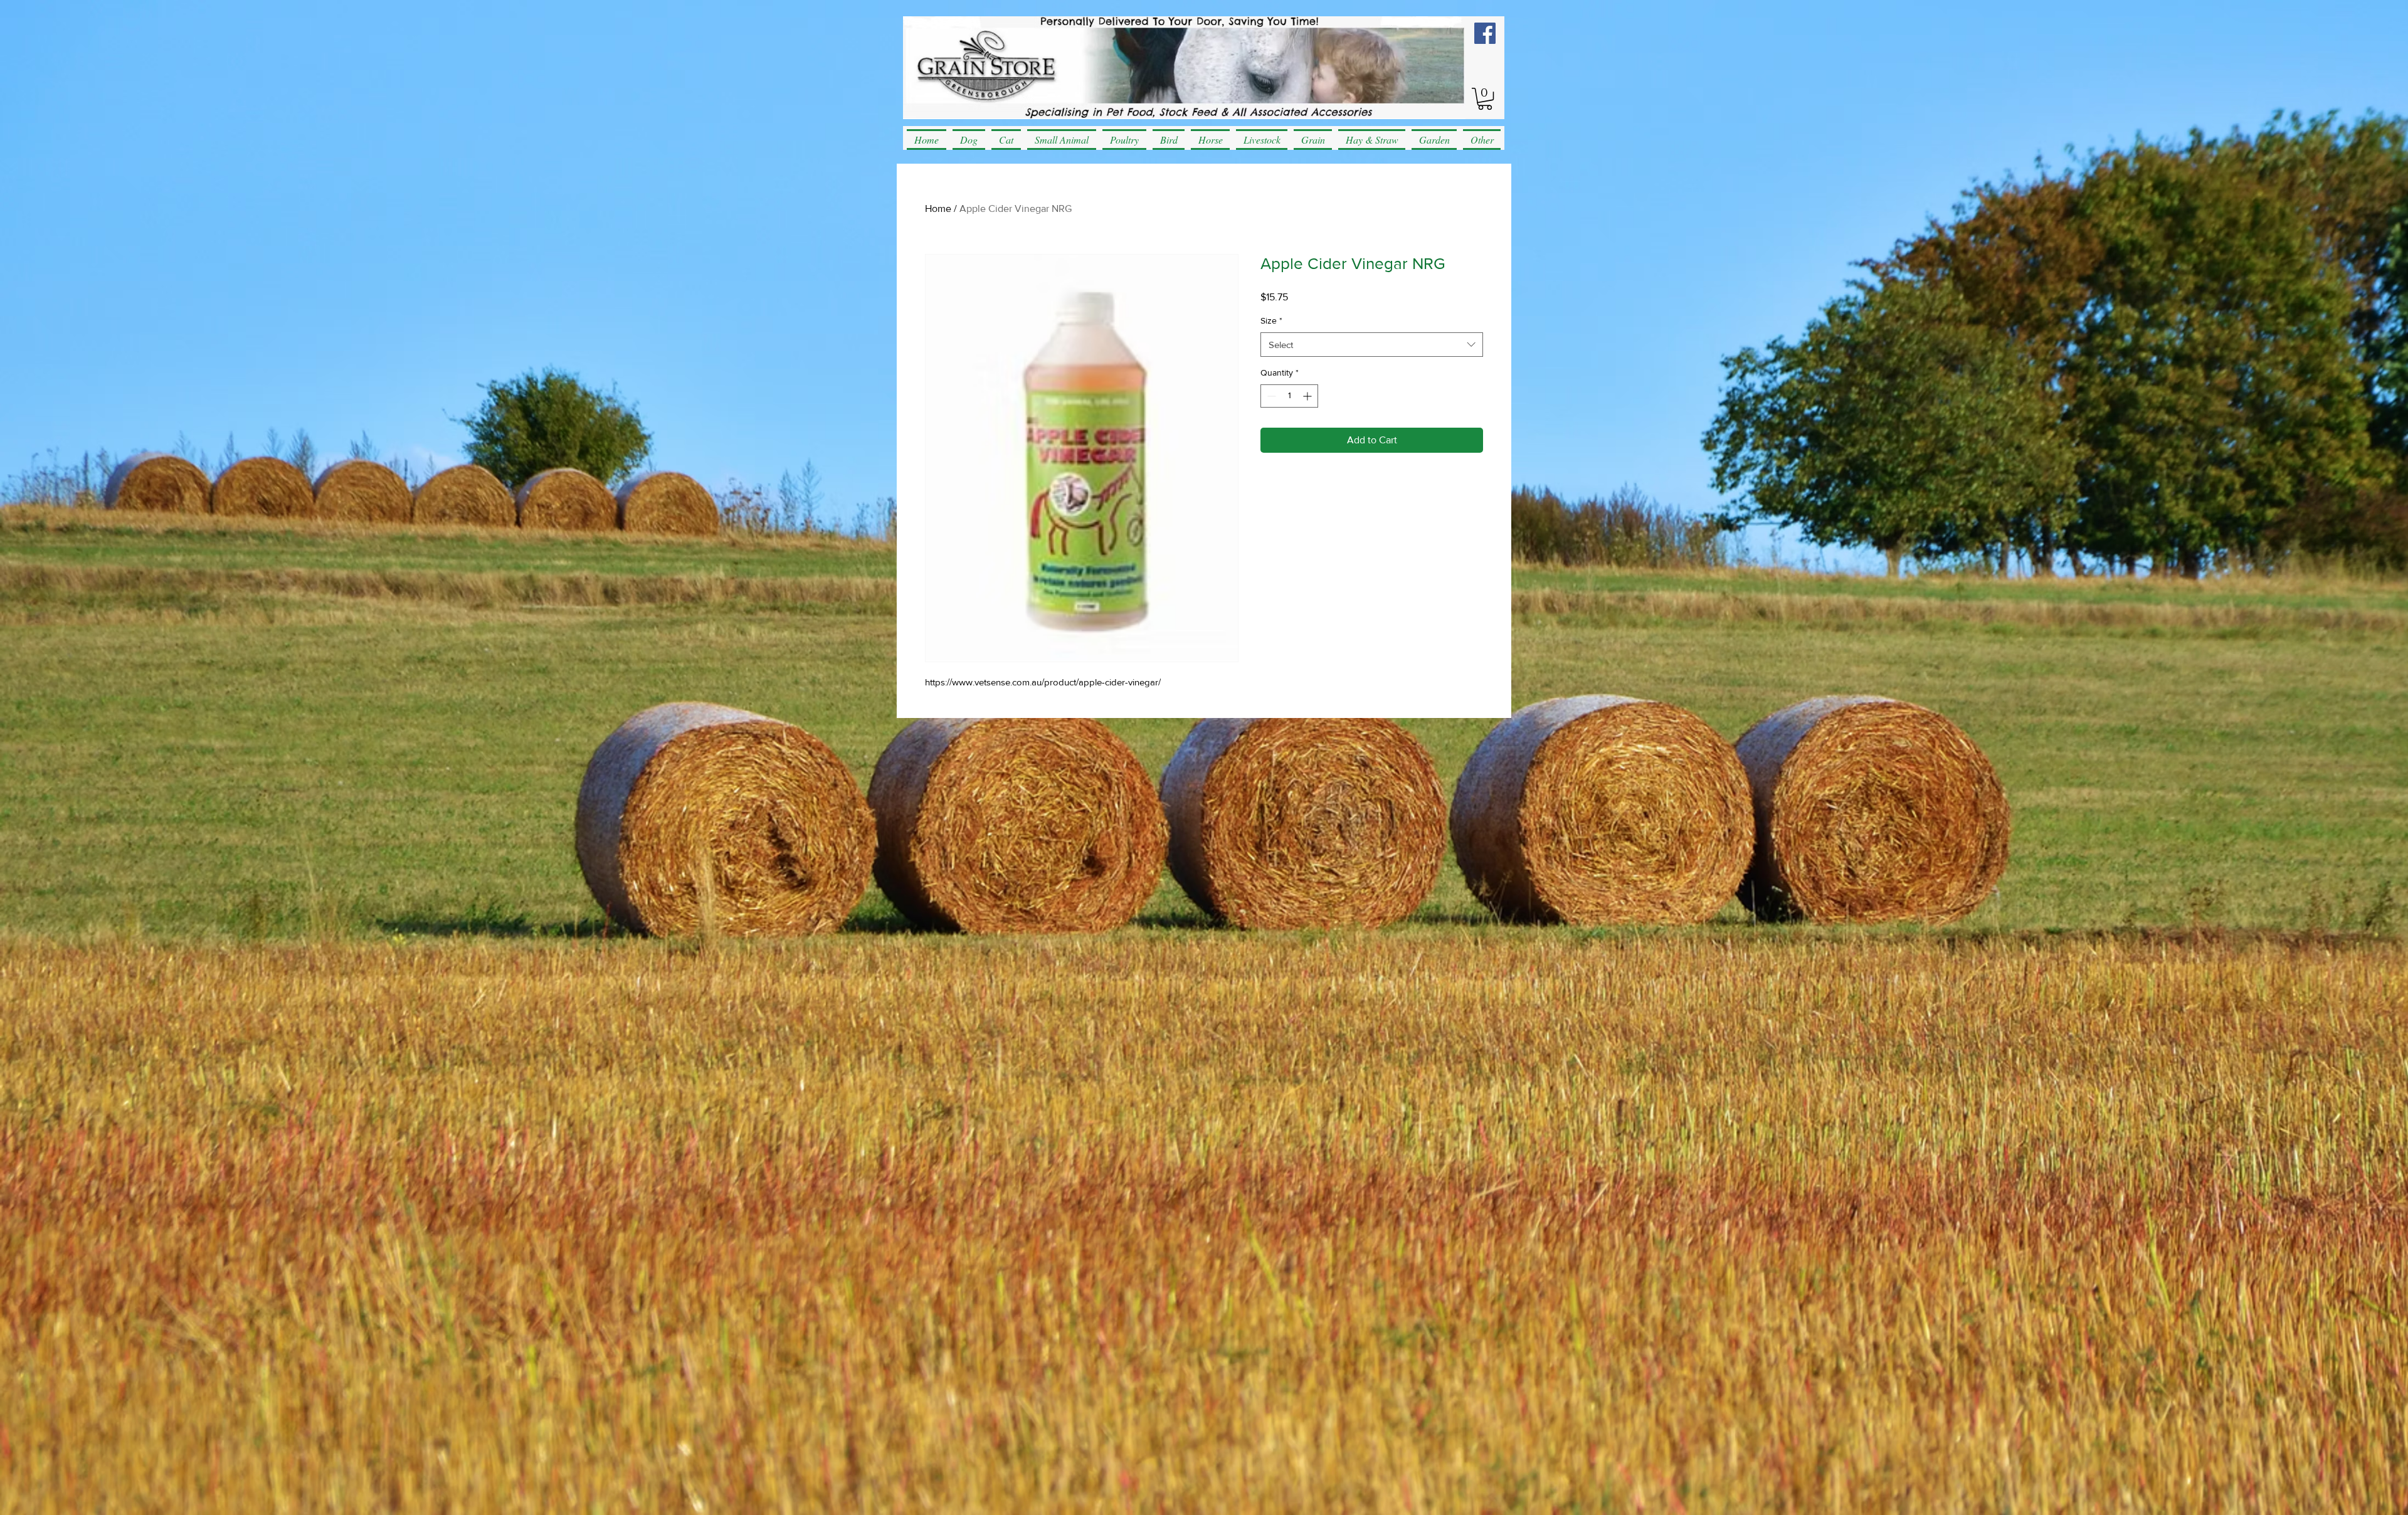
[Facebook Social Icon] (1485, 33)
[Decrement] (1270, 396)
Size (1271, 320)
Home (938, 209)
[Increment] (1308, 396)
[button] (1485, 99)
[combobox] (1372, 345)
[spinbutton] (1289, 396)
